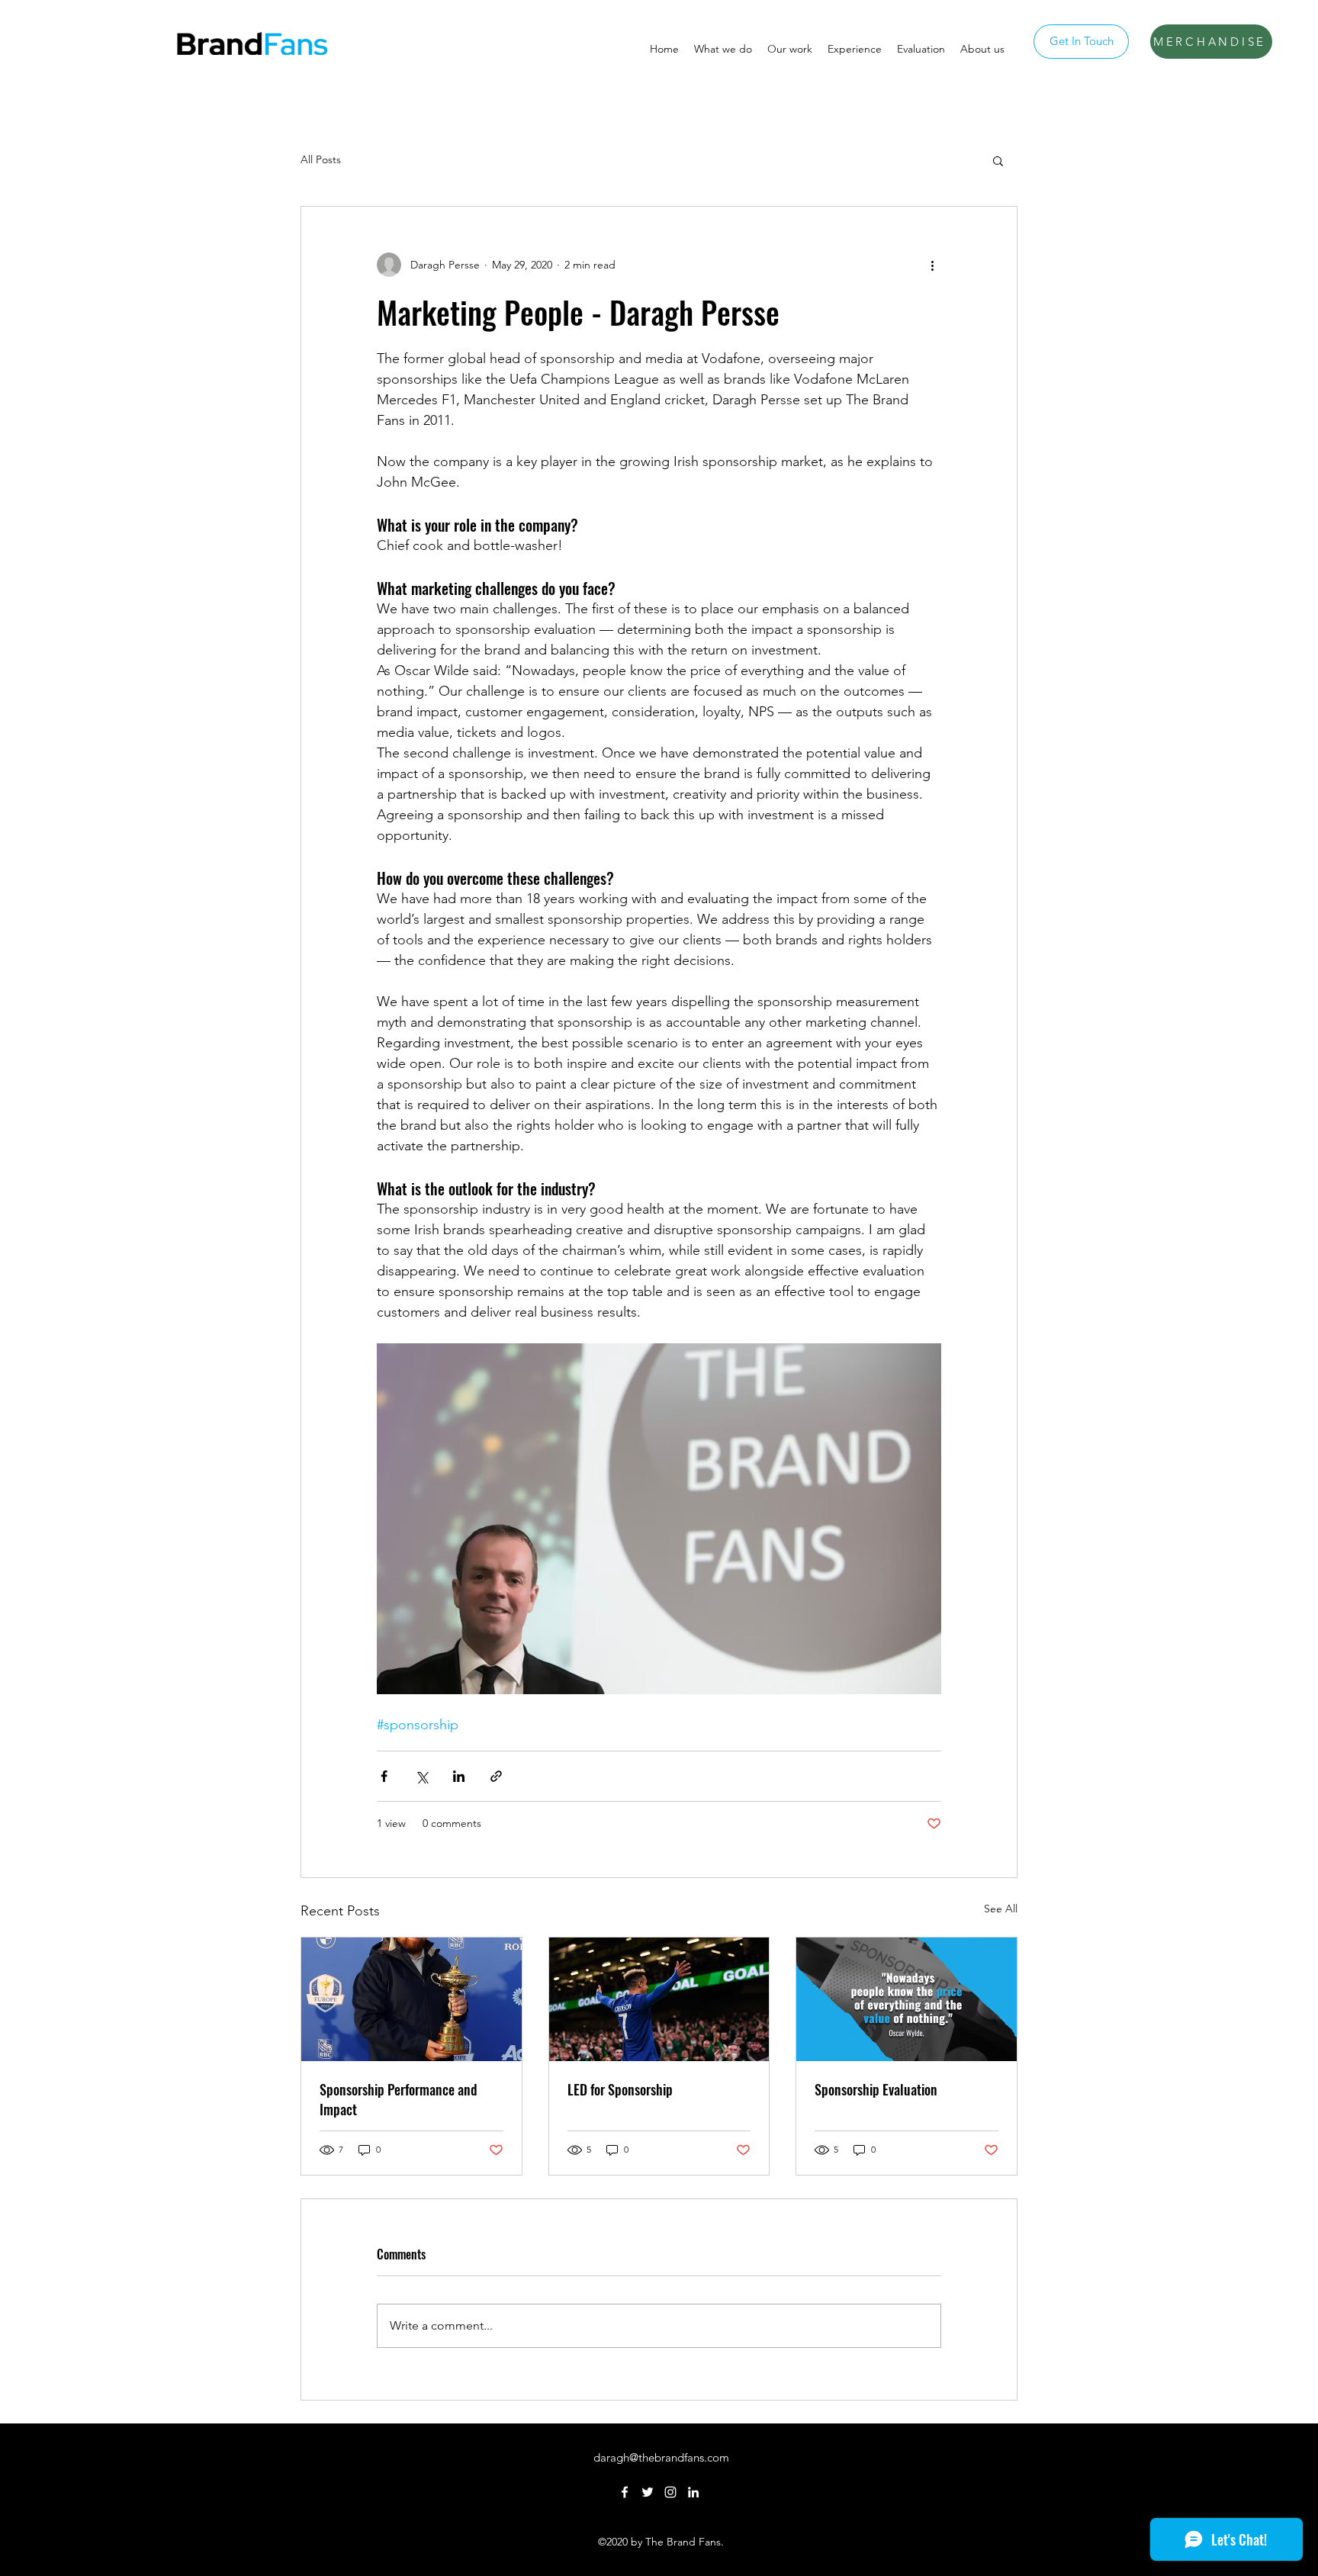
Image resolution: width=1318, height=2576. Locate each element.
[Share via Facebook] (384, 1776)
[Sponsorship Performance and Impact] (411, 1999)
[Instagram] (670, 2492)
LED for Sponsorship (620, 2089)
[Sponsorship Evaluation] (907, 1999)
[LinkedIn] (693, 2492)
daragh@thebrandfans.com (661, 2457)
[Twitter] (648, 2492)
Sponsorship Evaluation (876, 2089)
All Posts (321, 159)
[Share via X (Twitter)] (421, 1776)
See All (1001, 1909)
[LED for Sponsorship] (659, 1999)
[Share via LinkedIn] (459, 1776)
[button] (998, 160)
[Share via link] (496, 1776)
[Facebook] (625, 2492)
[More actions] (932, 265)
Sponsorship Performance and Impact (399, 2099)
